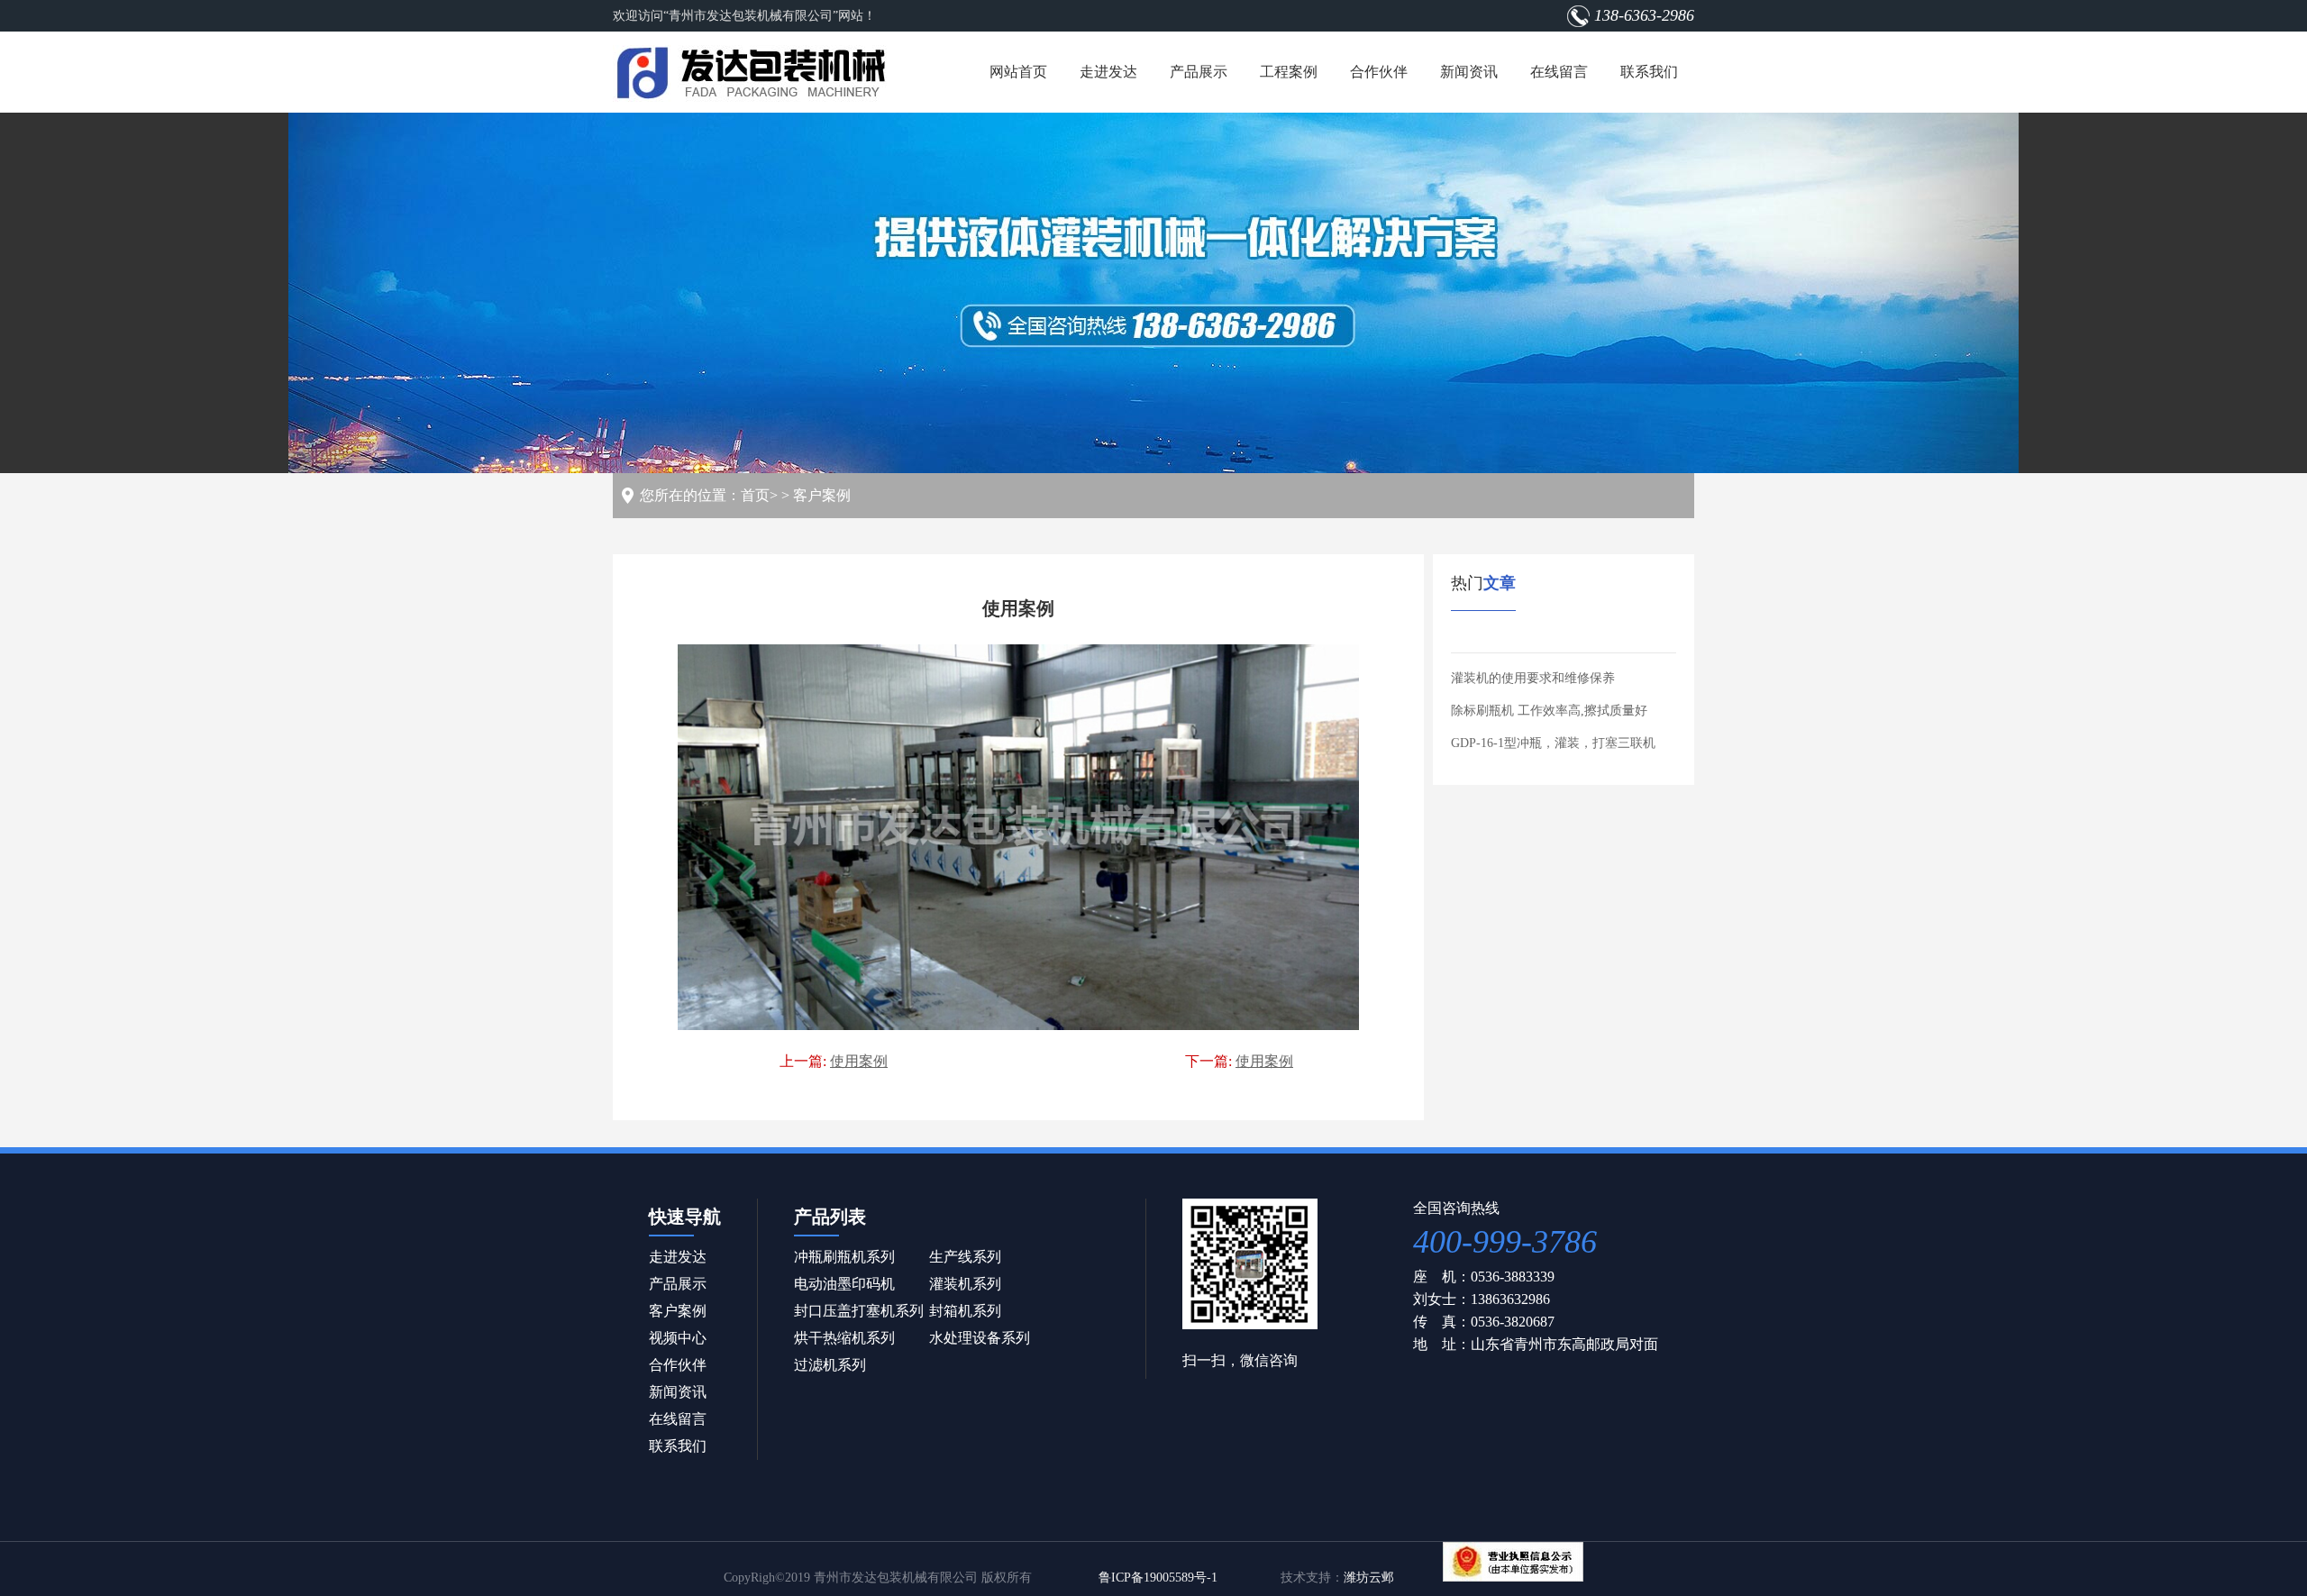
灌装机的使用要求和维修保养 (1533, 678)
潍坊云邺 (1369, 1578)
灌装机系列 (965, 1284)
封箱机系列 (965, 1311)
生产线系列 (965, 1257)
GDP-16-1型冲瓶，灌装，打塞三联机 (1553, 743)
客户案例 (822, 495)
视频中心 (678, 1338)
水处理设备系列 (980, 1338)
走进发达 (1108, 72)
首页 (755, 495)
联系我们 (1649, 72)
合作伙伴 (1379, 72)
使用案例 (859, 1061)
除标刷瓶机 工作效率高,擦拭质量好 (1549, 711)
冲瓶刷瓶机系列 (844, 1257)
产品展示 (1199, 72)
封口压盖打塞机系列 (859, 1311)
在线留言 (1559, 72)
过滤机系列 (830, 1365)
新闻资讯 (1469, 72)
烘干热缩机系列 (844, 1338)
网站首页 (1018, 72)
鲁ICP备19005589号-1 (1158, 1578)
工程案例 (1289, 72)
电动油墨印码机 (844, 1284)
